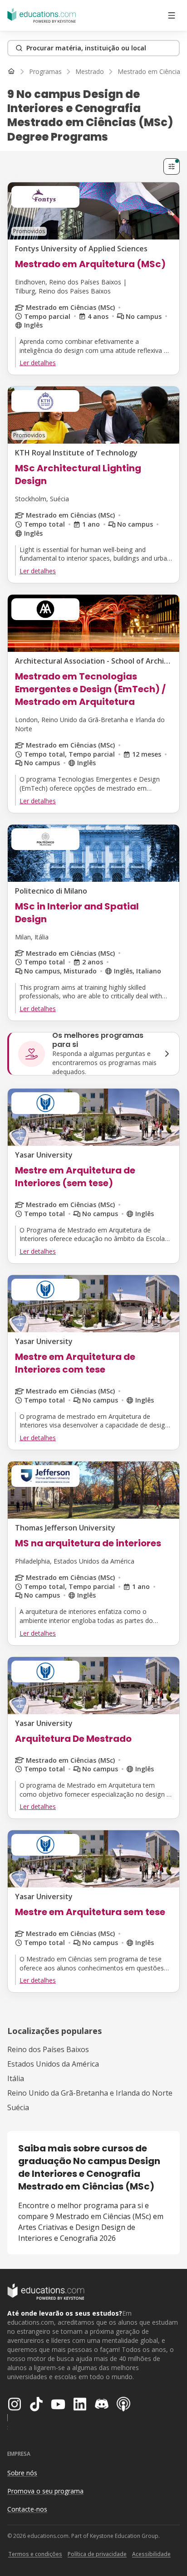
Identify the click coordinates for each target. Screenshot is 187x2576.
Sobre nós (22, 2473)
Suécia (18, 2107)
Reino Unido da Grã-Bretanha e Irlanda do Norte (90, 2093)
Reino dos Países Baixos (48, 2049)
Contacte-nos (27, 2509)
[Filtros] (172, 166)
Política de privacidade (97, 2554)
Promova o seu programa (45, 2491)
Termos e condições (35, 2554)
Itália (16, 2078)
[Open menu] (172, 15)
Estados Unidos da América (53, 2064)
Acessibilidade (151, 2554)
